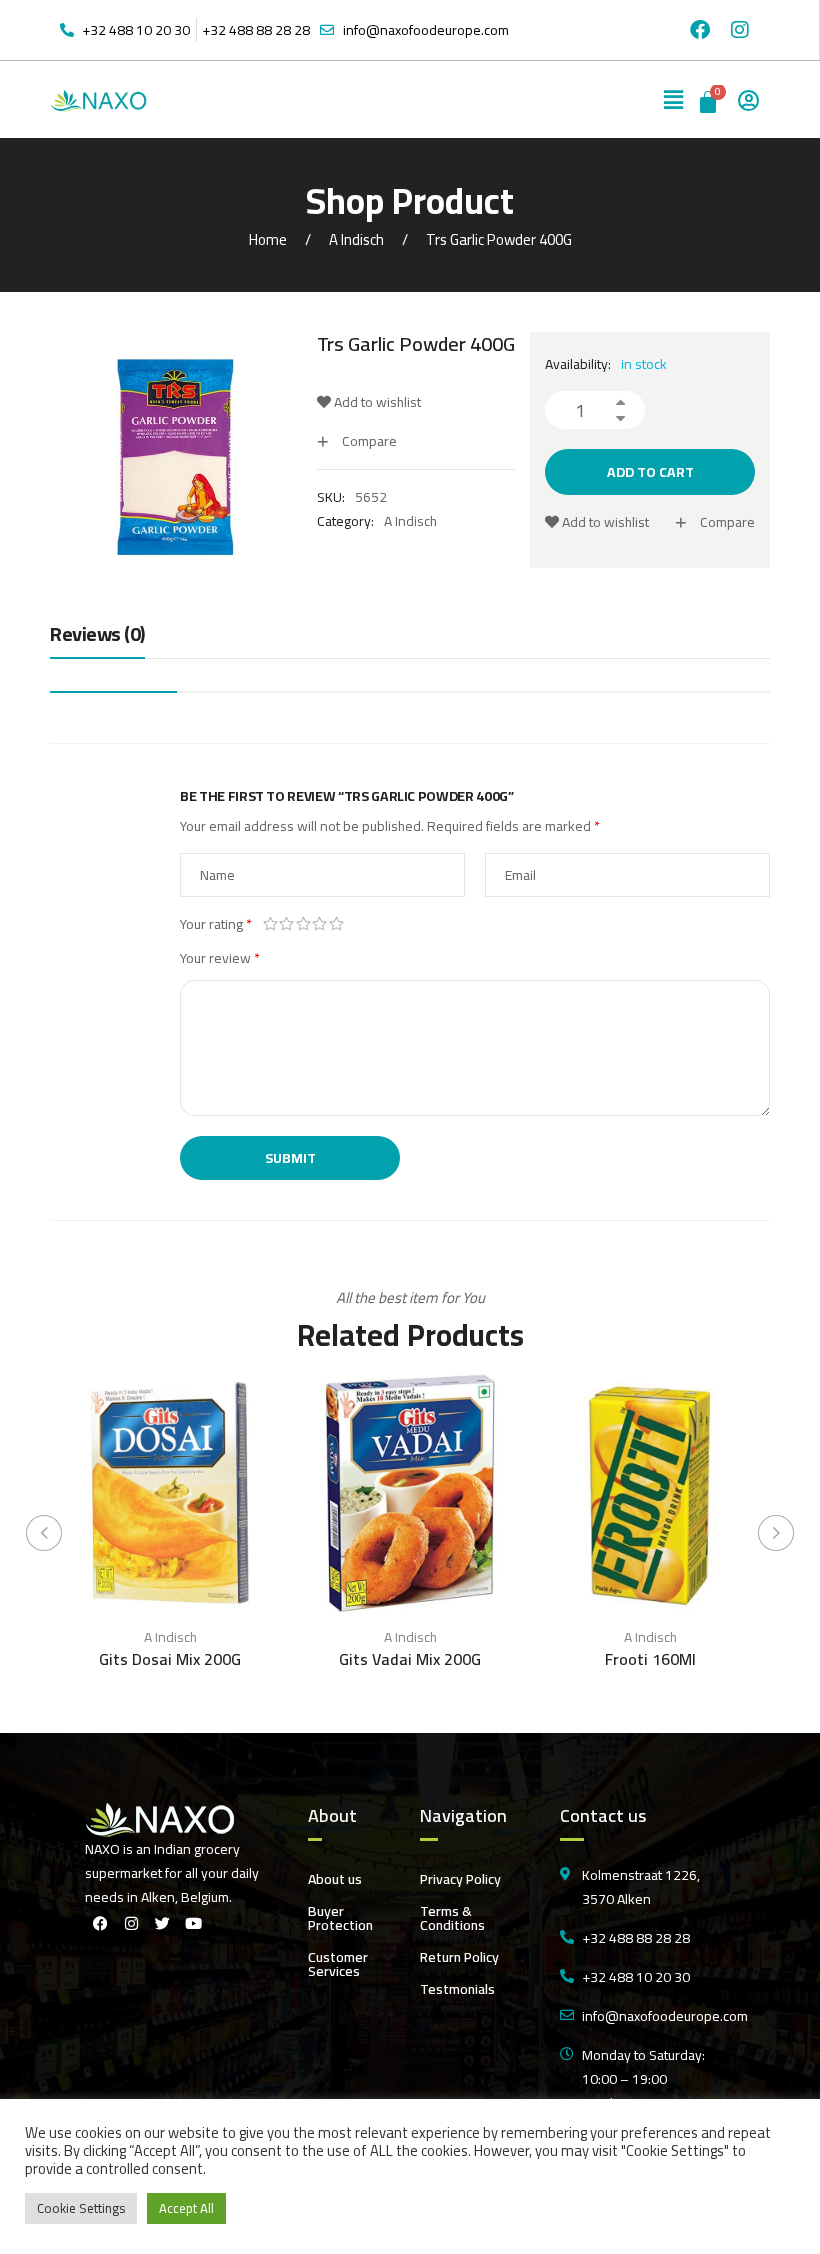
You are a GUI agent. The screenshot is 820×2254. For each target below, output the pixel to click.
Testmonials (457, 1989)
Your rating (216, 924)
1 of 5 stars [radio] (270, 924)
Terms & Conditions (452, 1918)
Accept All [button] (186, 2208)
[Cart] (709, 99)
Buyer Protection (340, 1918)
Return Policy (459, 1957)
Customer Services (338, 1964)
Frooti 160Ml (650, 1659)
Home (268, 239)
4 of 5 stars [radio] (320, 924)
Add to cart (650, 472)
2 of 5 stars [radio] (287, 924)
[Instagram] (740, 30)
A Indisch (356, 239)
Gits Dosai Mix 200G (170, 1659)
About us (335, 1879)
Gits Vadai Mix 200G (410, 1659)
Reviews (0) (97, 635)
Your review (220, 958)
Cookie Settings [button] (81, 2208)
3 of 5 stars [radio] (303, 924)
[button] (674, 99)
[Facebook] (700, 30)
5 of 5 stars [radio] (336, 924)
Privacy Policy (460, 1879)
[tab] (97, 639)
